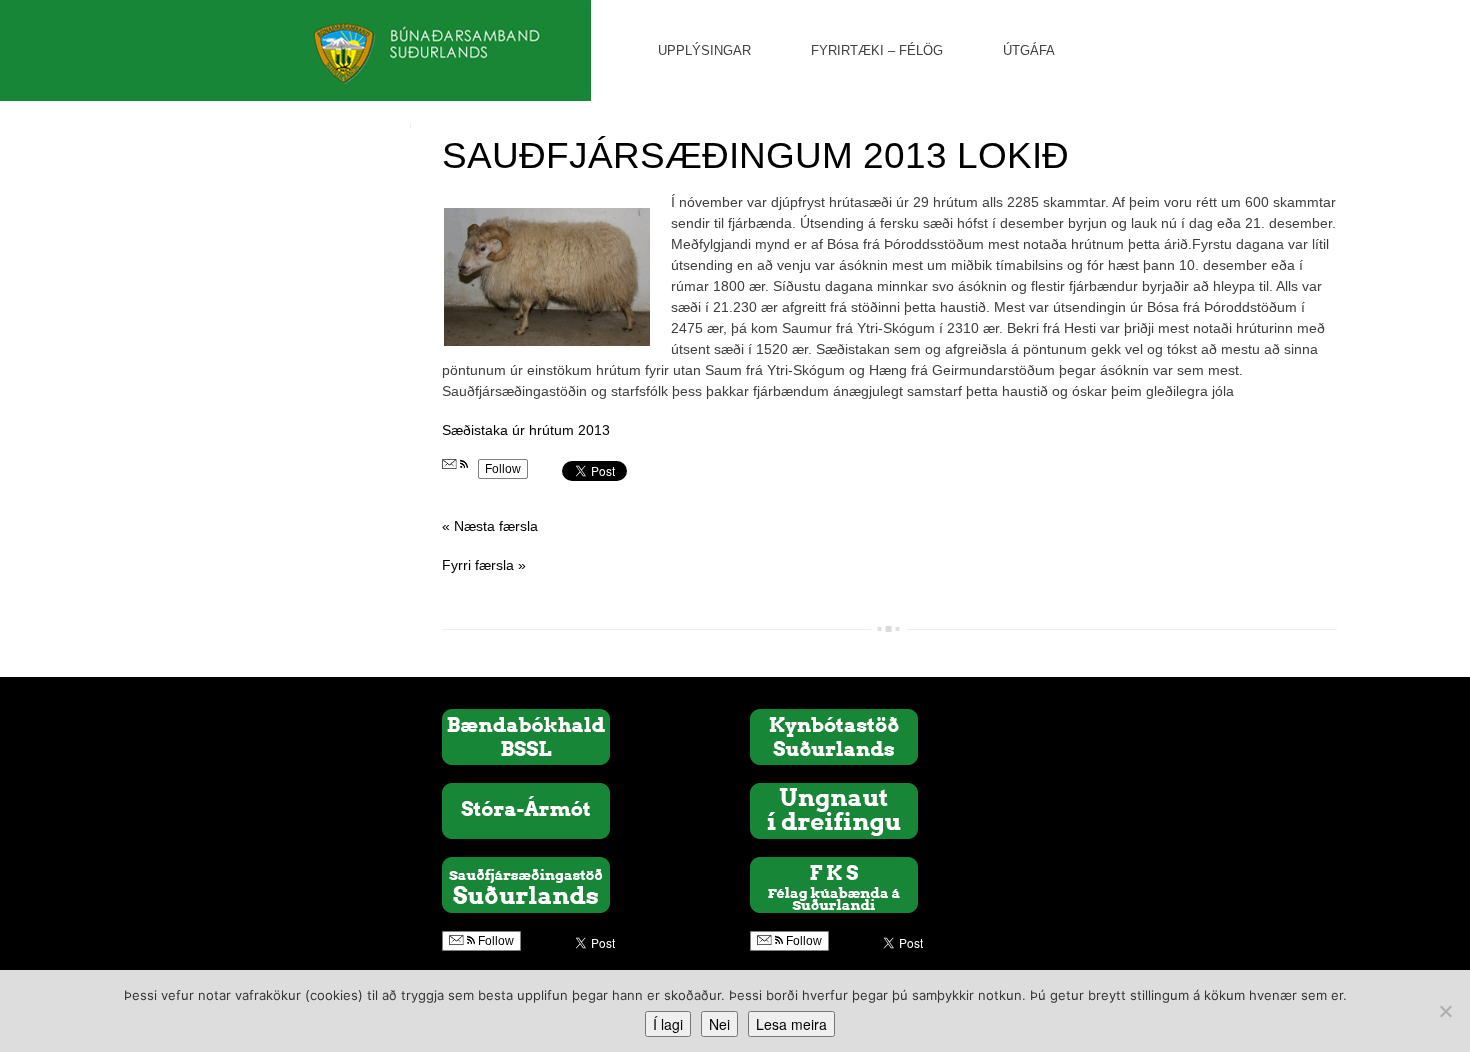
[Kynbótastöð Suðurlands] (834, 736)
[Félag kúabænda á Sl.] (834, 884)
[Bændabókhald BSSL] (526, 736)
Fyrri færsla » (484, 565)
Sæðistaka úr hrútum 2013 (526, 430)
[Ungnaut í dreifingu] (834, 810)
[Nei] (1445, 1011)
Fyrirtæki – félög (877, 50)
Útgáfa (1029, 50)
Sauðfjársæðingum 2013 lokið (755, 155)
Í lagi (668, 1024)
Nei (719, 1024)
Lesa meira (791, 1024)
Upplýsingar (704, 50)
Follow (503, 469)
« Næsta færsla (490, 526)
